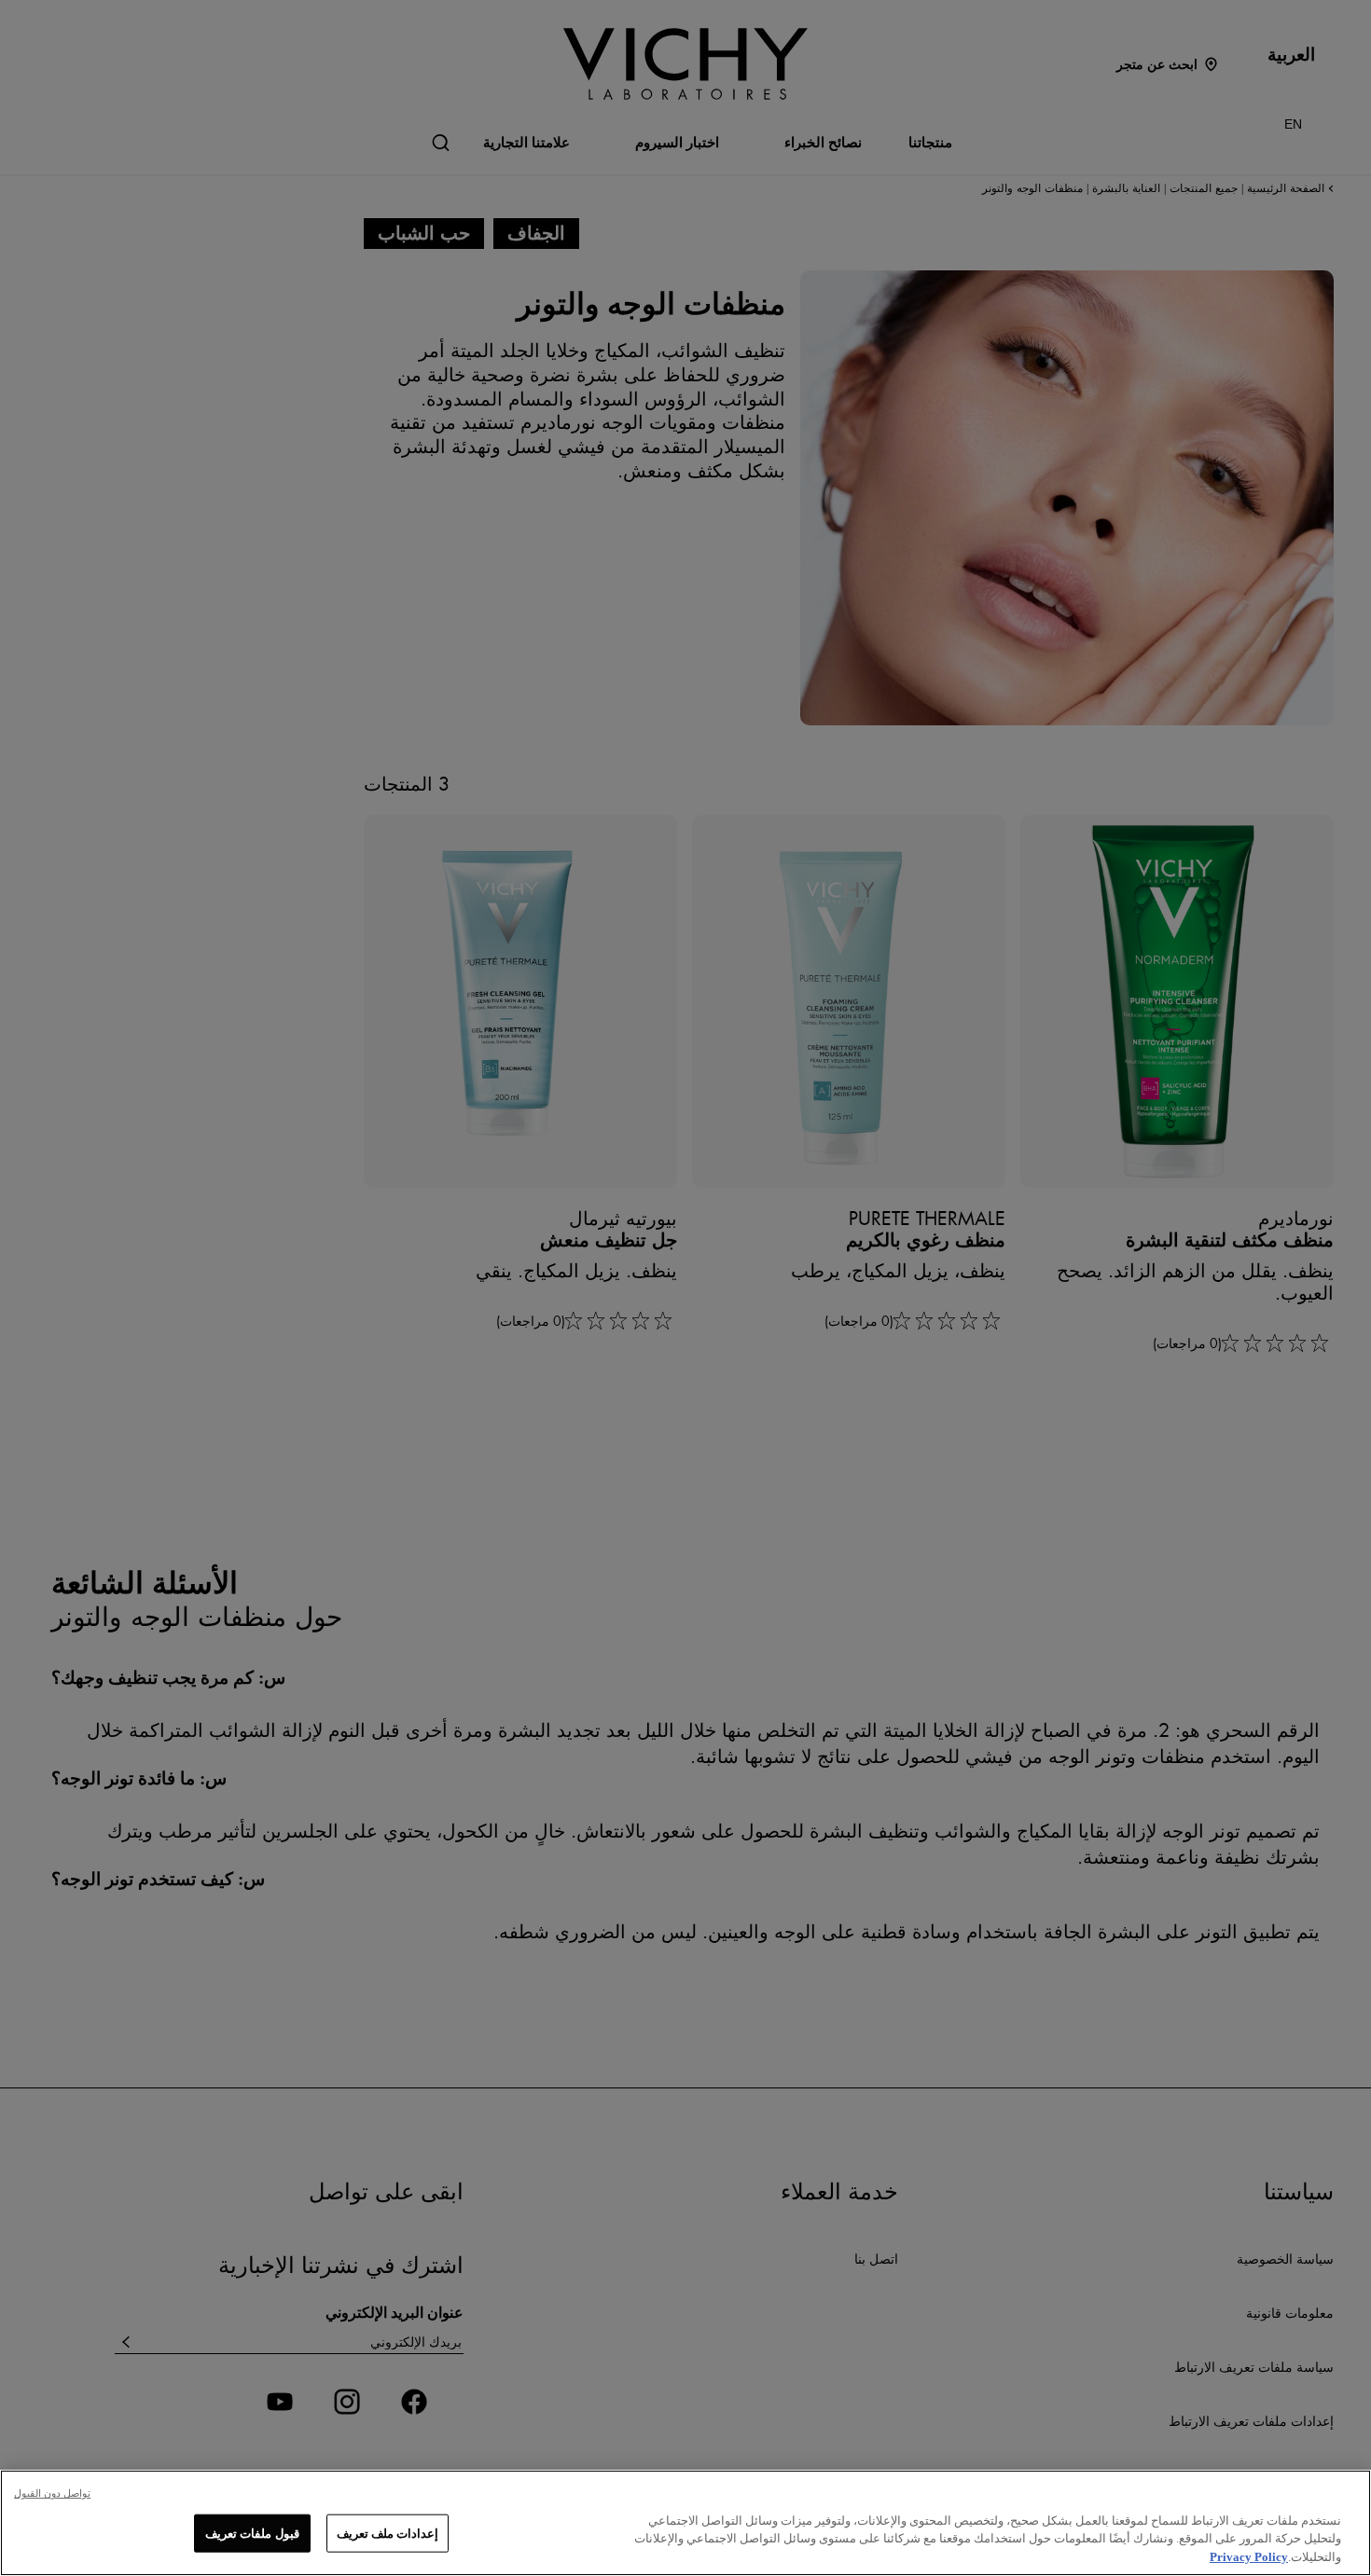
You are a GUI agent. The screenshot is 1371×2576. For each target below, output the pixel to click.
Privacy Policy (1249, 2557)
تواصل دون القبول (52, 2493)
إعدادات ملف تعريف (388, 2533)
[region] (685, 2523)
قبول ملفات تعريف (252, 2533)
